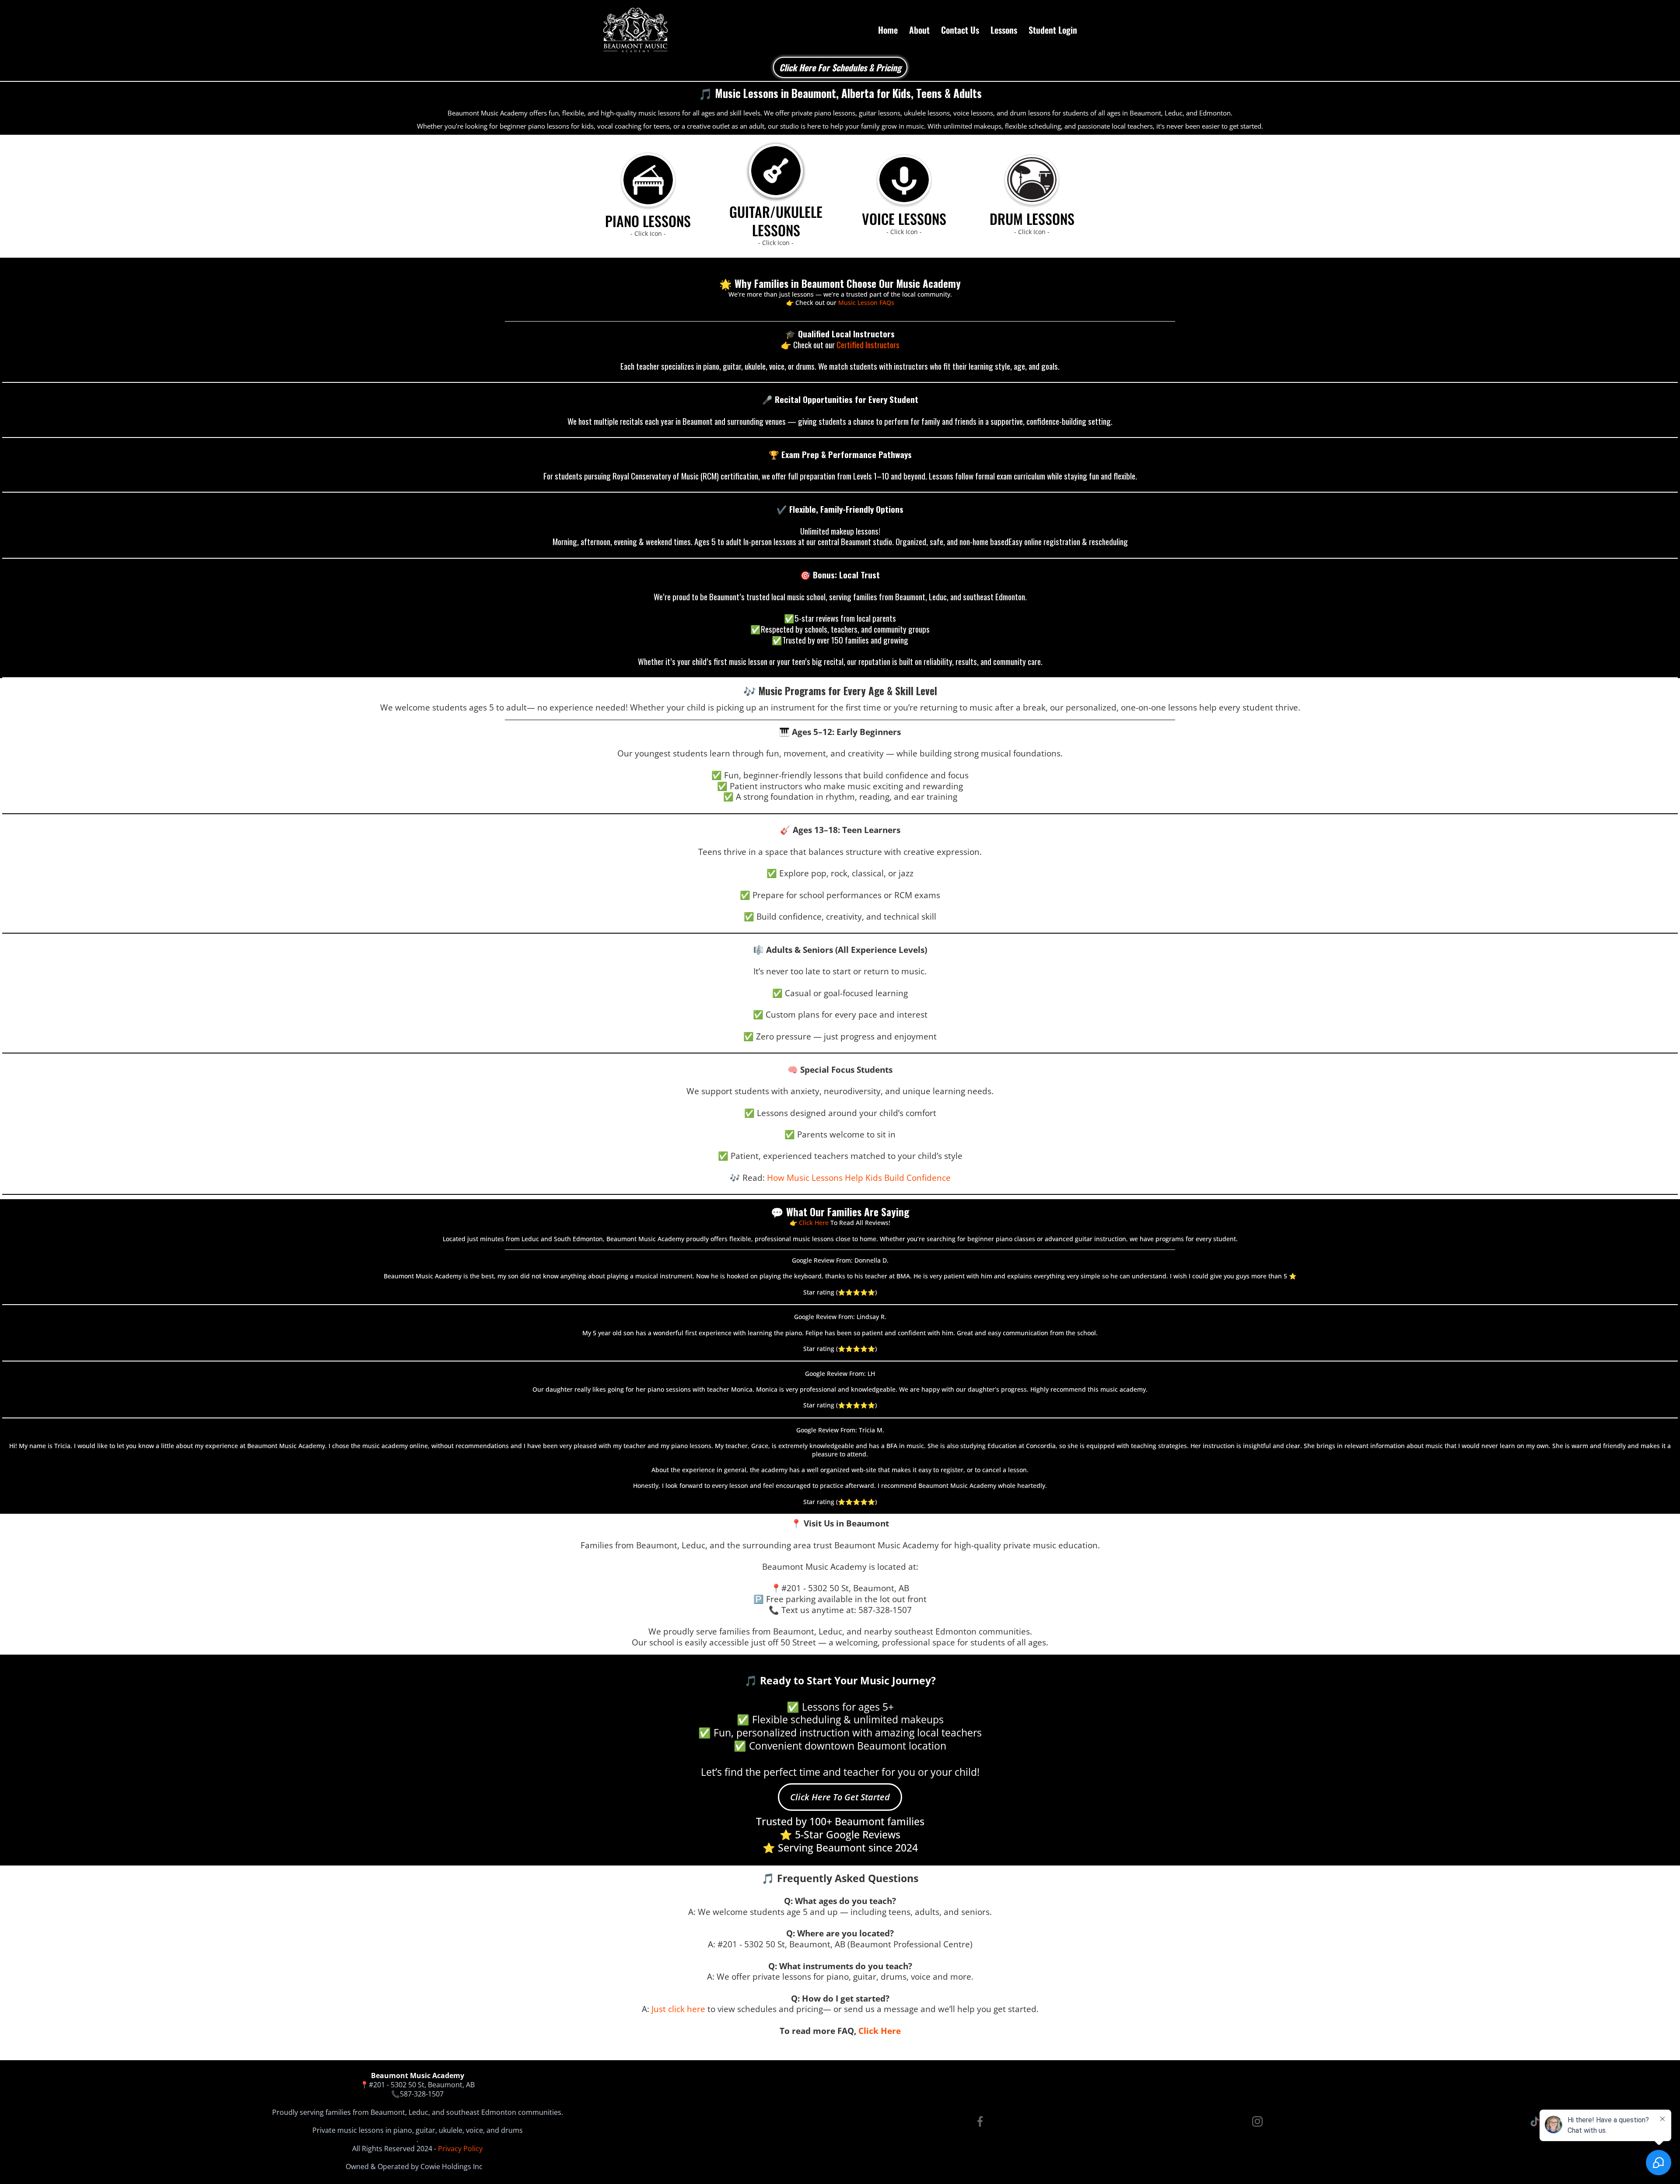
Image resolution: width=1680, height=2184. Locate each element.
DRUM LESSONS (1032, 219)
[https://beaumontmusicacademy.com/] (635, 30)
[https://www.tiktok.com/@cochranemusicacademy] (1535, 2122)
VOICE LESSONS (904, 219)
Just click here (678, 2009)
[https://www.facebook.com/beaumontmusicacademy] (980, 2121)
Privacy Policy (460, 2149)
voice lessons (973, 113)
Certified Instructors (868, 344)
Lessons (1004, 30)
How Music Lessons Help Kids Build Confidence (859, 1178)
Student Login (1053, 30)
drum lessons (1030, 113)
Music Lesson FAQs (866, 303)
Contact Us (960, 30)
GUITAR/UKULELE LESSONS (776, 221)
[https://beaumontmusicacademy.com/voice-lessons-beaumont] (904, 180)
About (919, 30)
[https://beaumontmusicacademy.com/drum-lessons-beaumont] (1032, 180)
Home (888, 30)
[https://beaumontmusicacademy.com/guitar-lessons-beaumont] (776, 171)
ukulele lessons (927, 113)
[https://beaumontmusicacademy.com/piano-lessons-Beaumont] (648, 180)
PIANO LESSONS (648, 221)
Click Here (815, 1223)
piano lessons (835, 113)
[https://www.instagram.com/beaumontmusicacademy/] (1257, 2121)
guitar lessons (880, 113)
